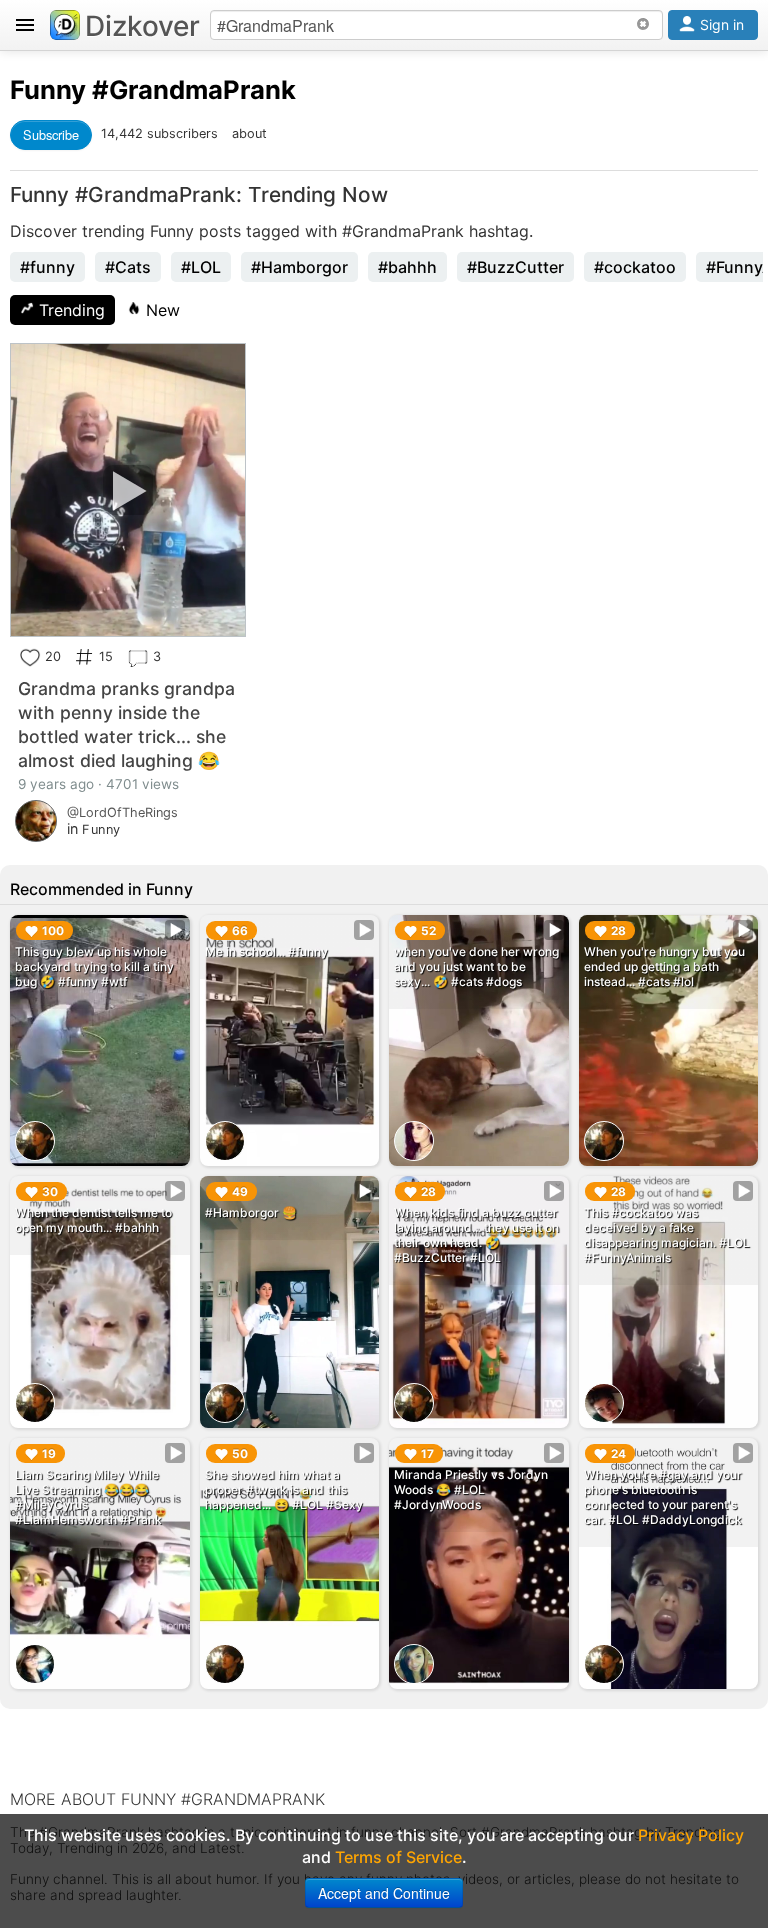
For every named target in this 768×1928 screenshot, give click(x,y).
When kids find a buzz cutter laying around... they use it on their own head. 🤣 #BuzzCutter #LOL (476, 1235)
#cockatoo (635, 267)
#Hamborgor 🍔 (251, 1212)
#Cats (128, 267)
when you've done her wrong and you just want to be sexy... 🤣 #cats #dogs (476, 966)
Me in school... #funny (266, 951)
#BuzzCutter (515, 267)
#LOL (201, 267)
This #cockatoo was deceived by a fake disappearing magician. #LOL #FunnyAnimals (667, 1235)
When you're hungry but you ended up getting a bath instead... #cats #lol (664, 966)
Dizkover (142, 26)
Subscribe (51, 134)
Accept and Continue (384, 1893)
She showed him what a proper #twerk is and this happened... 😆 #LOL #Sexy (284, 1489)
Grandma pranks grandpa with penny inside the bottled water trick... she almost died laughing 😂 (126, 724)
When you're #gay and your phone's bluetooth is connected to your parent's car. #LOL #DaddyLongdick (663, 1497)
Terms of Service (398, 1857)
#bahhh (407, 267)
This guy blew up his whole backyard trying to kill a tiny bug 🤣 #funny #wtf (94, 966)
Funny (48, 89)
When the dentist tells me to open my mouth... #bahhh (93, 1220)
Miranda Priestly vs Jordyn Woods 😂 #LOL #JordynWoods (471, 1489)
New (160, 310)
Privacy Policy (691, 1835)
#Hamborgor (299, 267)
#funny (47, 267)
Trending (69, 310)
